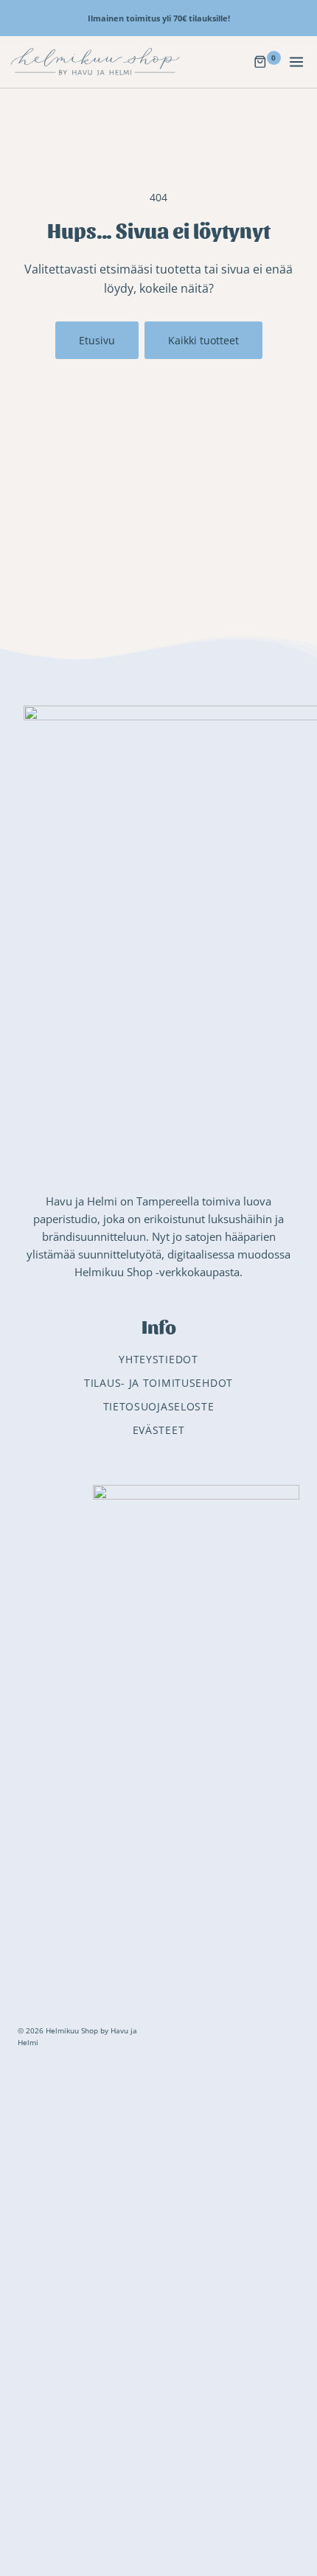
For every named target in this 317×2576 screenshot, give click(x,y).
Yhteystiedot (158, 1359)
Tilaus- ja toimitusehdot (158, 1383)
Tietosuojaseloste (159, 1406)
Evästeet (159, 1430)
